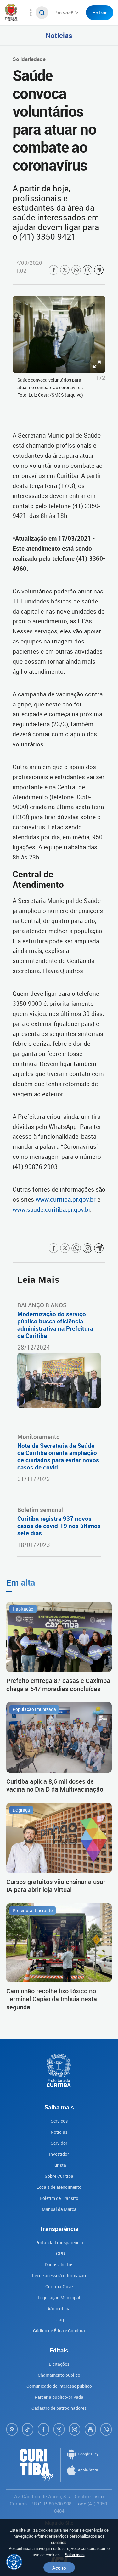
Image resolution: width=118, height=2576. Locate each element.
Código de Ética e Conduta (59, 2331)
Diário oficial (59, 2309)
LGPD (59, 2253)
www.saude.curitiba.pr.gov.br (51, 1209)
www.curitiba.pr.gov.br (66, 1199)
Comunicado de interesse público (59, 2386)
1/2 (101, 378)
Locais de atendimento (59, 2187)
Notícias (59, 35)
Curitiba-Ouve (59, 2287)
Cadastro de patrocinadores (59, 2408)
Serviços (59, 2121)
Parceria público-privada (59, 2397)
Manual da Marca (59, 2209)
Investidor (59, 2154)
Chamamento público (59, 2375)
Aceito (59, 2568)
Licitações (59, 2364)
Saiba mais (75, 2555)
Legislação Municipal (59, 2298)
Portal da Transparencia (59, 2242)
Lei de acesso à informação (59, 2276)
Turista (59, 2165)
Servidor (59, 2143)
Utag (59, 2320)
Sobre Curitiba (59, 2176)
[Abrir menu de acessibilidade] (14, 2562)
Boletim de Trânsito (59, 2198)
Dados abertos (59, 2265)
